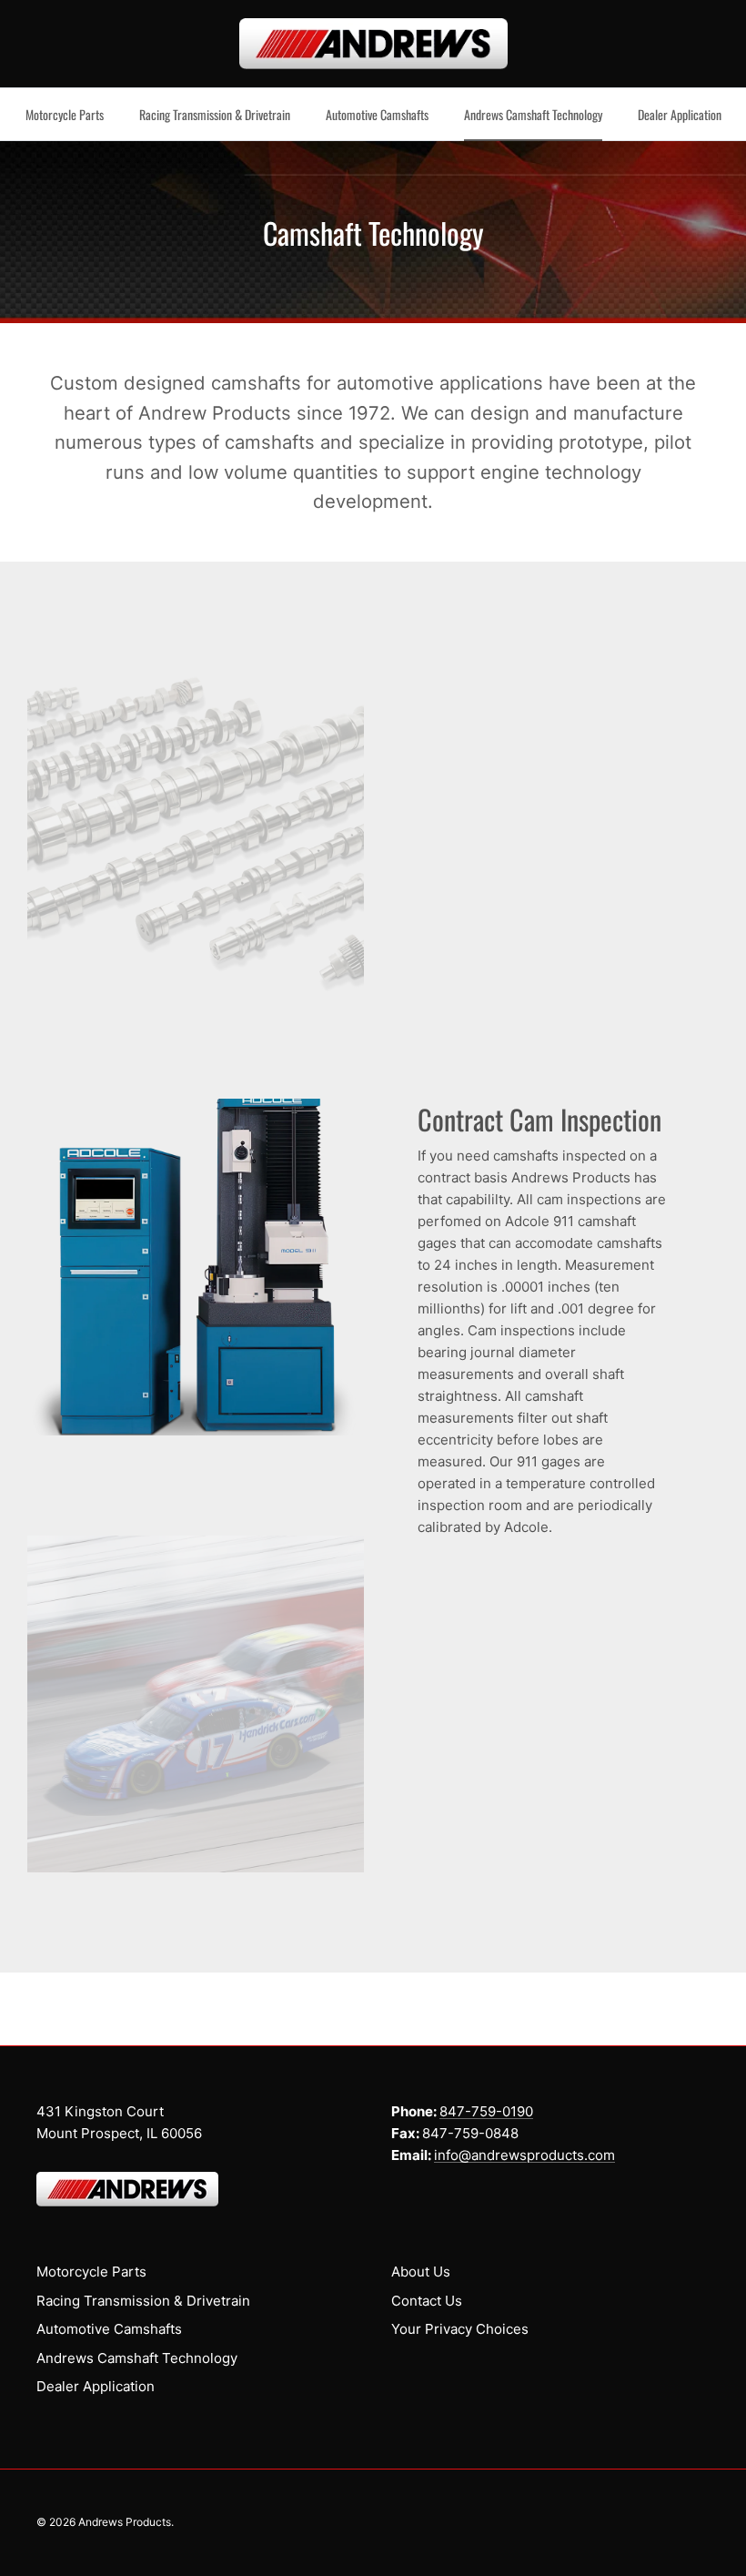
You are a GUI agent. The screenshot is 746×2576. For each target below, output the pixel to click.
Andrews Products (125, 2522)
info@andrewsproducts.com (524, 2155)
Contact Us (427, 2301)
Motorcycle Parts (65, 114)
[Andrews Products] (373, 44)
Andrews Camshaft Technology (533, 114)
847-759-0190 (486, 2111)
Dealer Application (680, 114)
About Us (421, 2272)
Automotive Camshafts (377, 114)
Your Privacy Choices (460, 2329)
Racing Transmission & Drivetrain (215, 114)
